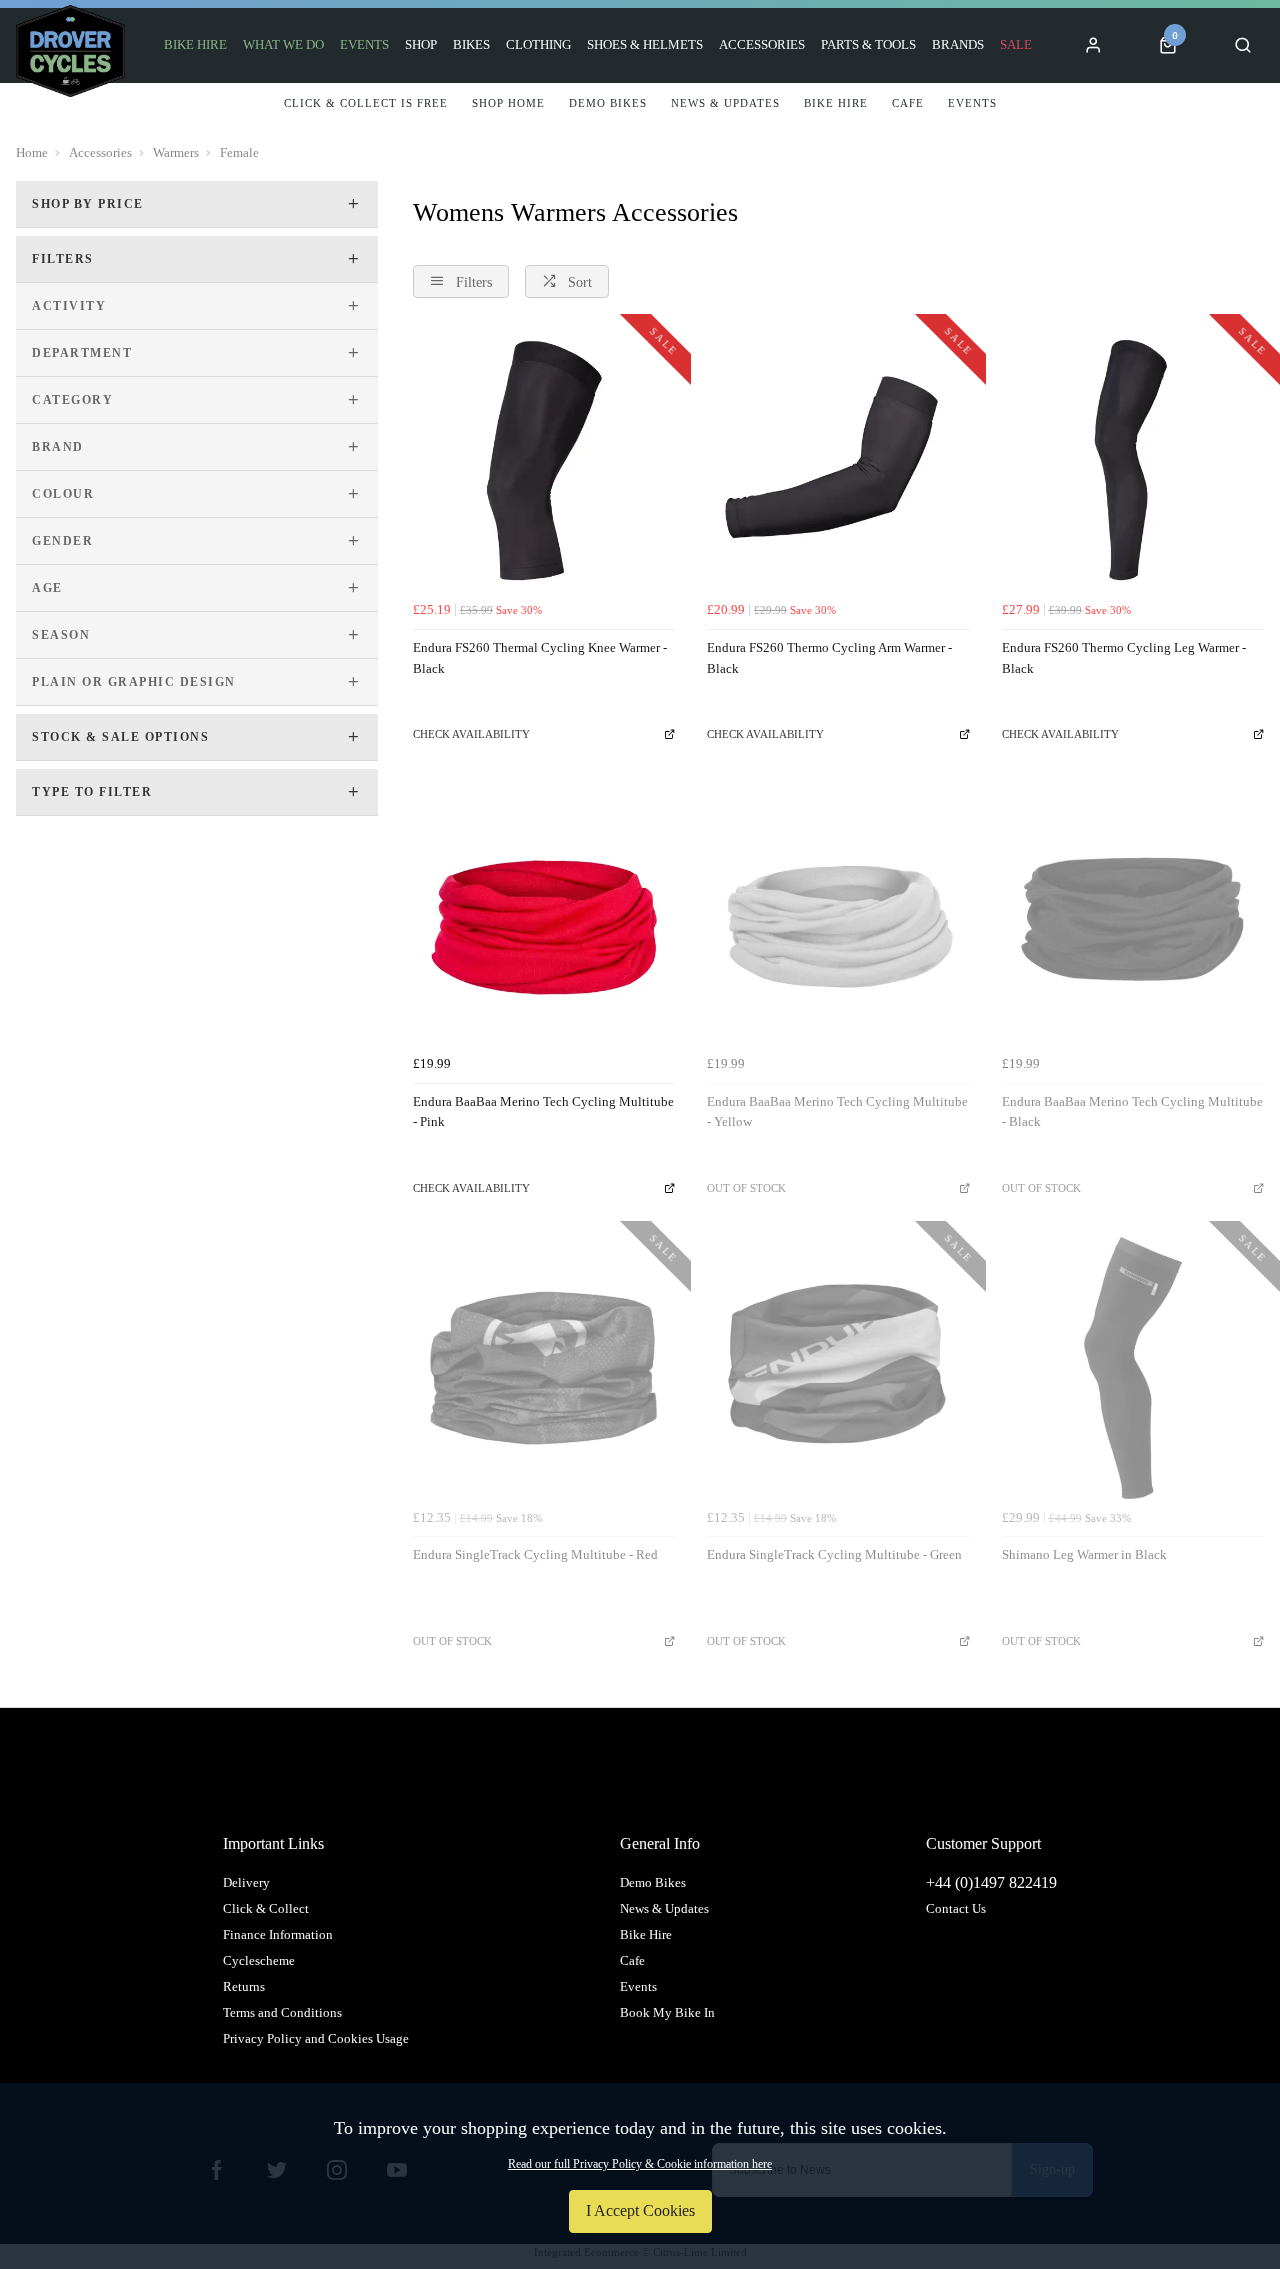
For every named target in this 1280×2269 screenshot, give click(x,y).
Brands (958, 44)
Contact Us (956, 1908)
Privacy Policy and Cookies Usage (316, 2038)
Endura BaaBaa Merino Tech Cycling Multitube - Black (1132, 1112)
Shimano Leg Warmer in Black (1084, 1554)
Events (364, 44)
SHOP (421, 44)
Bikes (471, 44)
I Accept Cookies (640, 2210)
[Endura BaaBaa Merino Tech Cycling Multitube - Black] (1133, 914)
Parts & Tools (868, 44)
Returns (244, 1986)
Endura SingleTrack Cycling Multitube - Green (834, 1554)
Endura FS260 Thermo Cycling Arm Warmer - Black (829, 658)
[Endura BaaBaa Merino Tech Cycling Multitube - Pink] (544, 914)
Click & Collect (266, 1908)
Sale (1016, 44)
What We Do (283, 44)
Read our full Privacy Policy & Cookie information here (640, 2164)
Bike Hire (195, 44)
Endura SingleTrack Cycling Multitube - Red (535, 1554)
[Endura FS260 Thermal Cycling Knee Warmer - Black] (544, 461)
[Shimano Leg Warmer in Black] (1133, 1368)
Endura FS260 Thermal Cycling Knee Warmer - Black (540, 658)
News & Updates (664, 1908)
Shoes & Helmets (645, 44)
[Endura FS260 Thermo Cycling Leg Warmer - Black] (1133, 461)
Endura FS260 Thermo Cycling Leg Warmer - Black (1124, 658)
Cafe (632, 1960)
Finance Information (278, 1934)
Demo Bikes (653, 1882)
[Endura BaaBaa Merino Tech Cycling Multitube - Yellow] (838, 914)
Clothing (538, 44)
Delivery (246, 1882)
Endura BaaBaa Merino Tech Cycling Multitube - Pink (543, 1112)
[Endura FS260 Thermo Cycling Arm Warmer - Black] (838, 461)
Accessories (762, 44)
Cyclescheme (259, 1960)
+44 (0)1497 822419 (991, 1882)
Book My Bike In (667, 2012)
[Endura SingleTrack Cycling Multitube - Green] (838, 1368)
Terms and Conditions (282, 2012)
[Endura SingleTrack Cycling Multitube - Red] (544, 1368)
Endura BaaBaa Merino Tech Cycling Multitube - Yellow (837, 1112)
